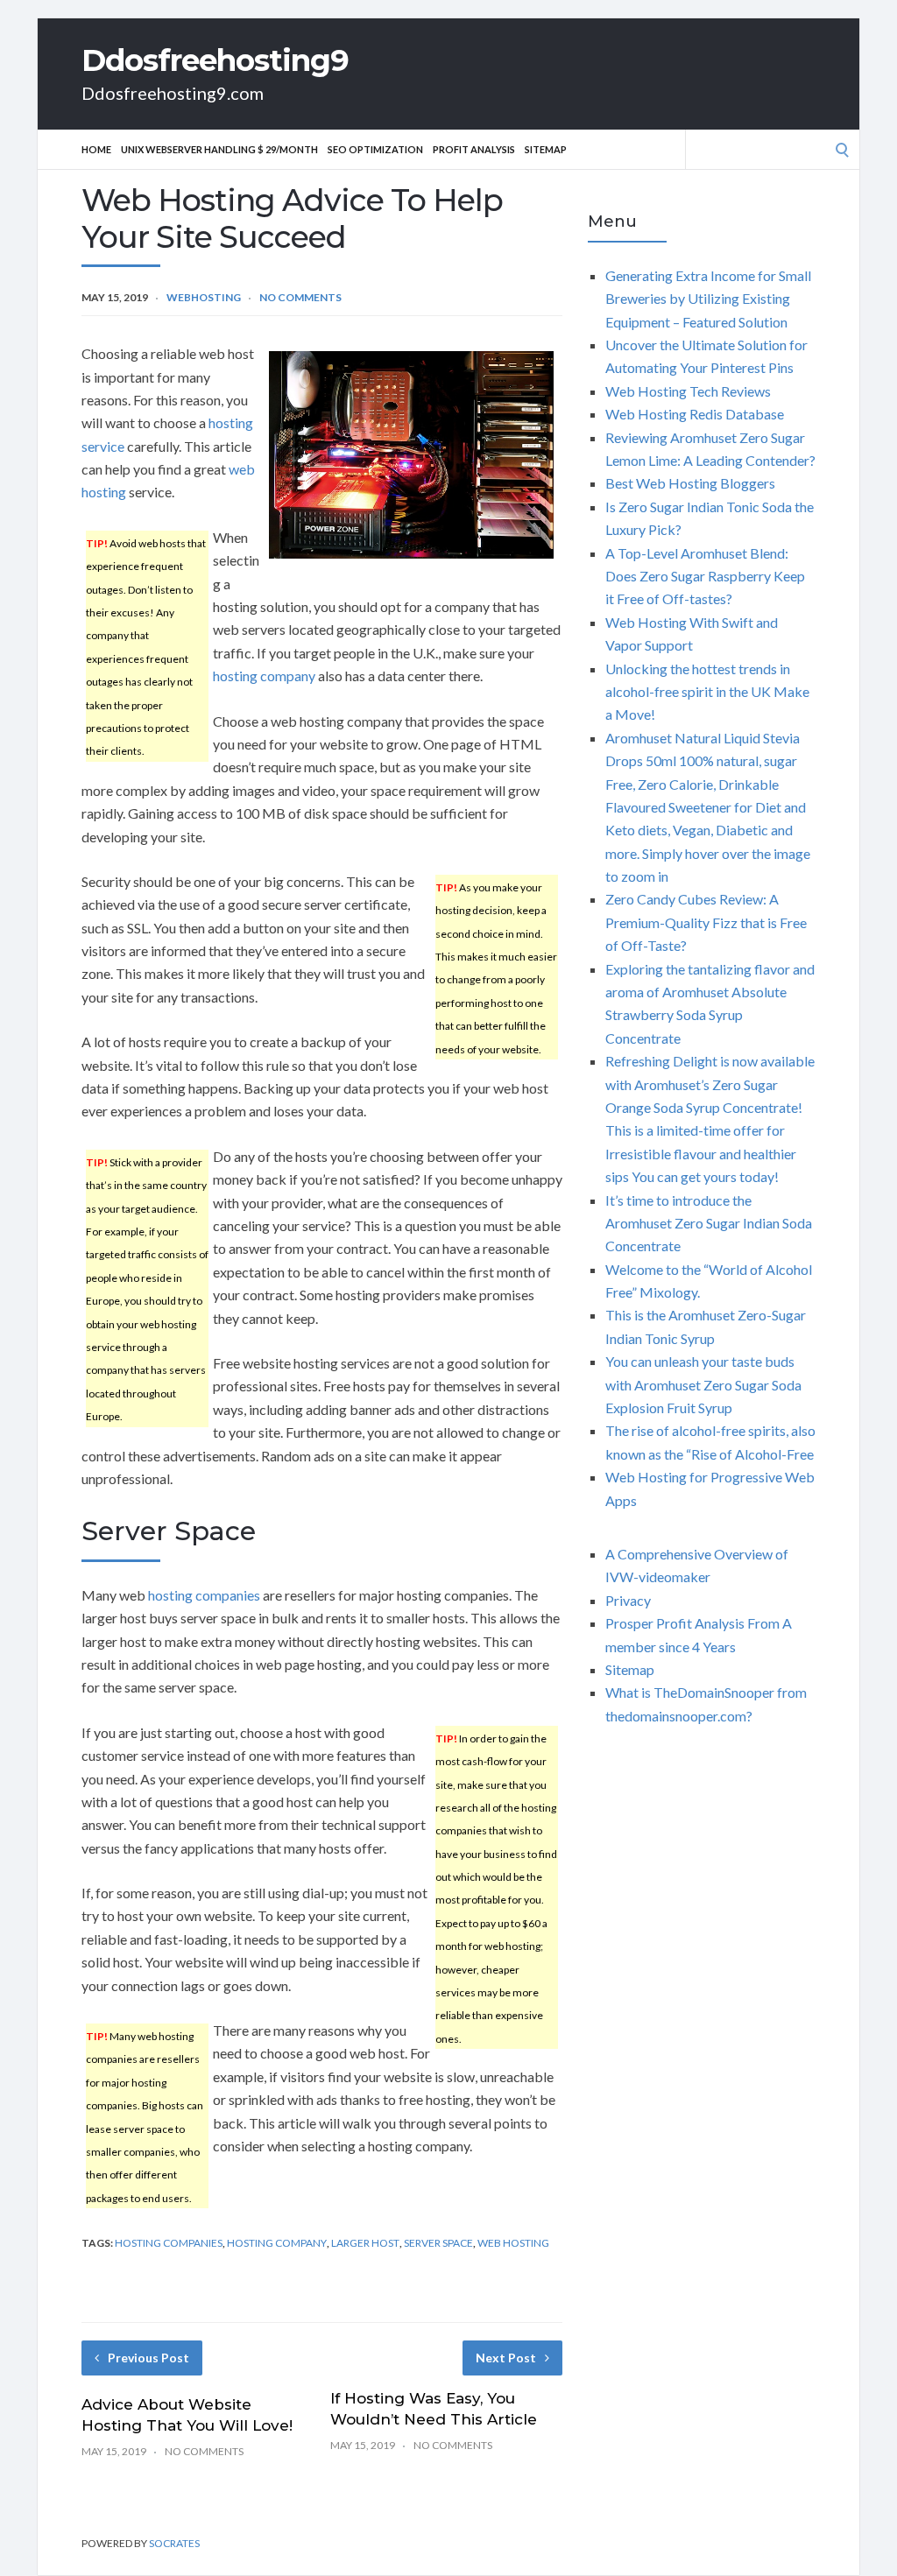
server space (438, 2243)
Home (96, 149)
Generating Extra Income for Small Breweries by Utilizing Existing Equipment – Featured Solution (708, 299)
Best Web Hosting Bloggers (690, 483)
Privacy (628, 1600)
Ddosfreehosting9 (215, 60)
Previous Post (148, 2358)
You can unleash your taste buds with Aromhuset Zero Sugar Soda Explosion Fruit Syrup (703, 1384)
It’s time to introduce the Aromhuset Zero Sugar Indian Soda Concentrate (709, 1223)
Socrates (174, 2543)
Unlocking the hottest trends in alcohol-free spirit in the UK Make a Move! (707, 692)
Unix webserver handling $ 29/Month (219, 149)
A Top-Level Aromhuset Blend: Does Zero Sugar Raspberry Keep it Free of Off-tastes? (705, 576)
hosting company (264, 676)
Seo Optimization (375, 149)
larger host (365, 2243)
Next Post (506, 2358)
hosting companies (204, 1595)
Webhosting (204, 297)
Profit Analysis (474, 149)
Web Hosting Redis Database (695, 414)
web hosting (513, 2243)
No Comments (300, 297)
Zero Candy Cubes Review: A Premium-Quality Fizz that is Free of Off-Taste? (706, 922)
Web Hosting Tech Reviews (688, 391)
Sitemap (546, 149)
